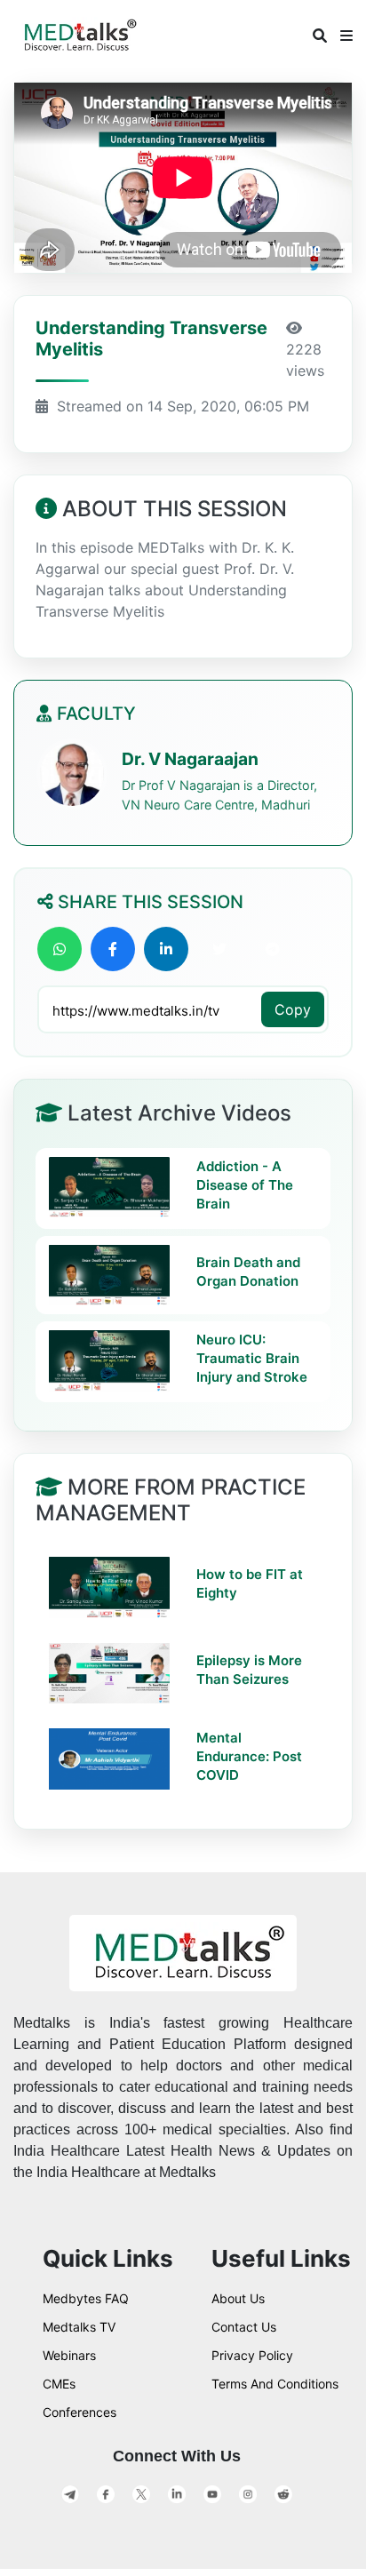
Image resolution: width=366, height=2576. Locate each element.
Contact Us (244, 2327)
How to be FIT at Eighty (250, 1583)
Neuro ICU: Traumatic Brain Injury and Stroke (252, 1358)
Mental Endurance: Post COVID (249, 1756)
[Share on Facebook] (113, 949)
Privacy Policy (252, 2355)
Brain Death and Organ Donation (248, 1272)
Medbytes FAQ (86, 2298)
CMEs (59, 2384)
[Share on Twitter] (219, 949)
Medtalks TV (79, 2327)
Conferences (80, 2412)
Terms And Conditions (275, 2384)
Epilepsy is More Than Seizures (249, 1670)
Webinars (69, 2355)
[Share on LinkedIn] (166, 949)
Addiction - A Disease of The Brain (245, 1185)
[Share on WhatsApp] (60, 949)
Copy (293, 1009)
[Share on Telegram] (273, 949)
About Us (238, 2298)
